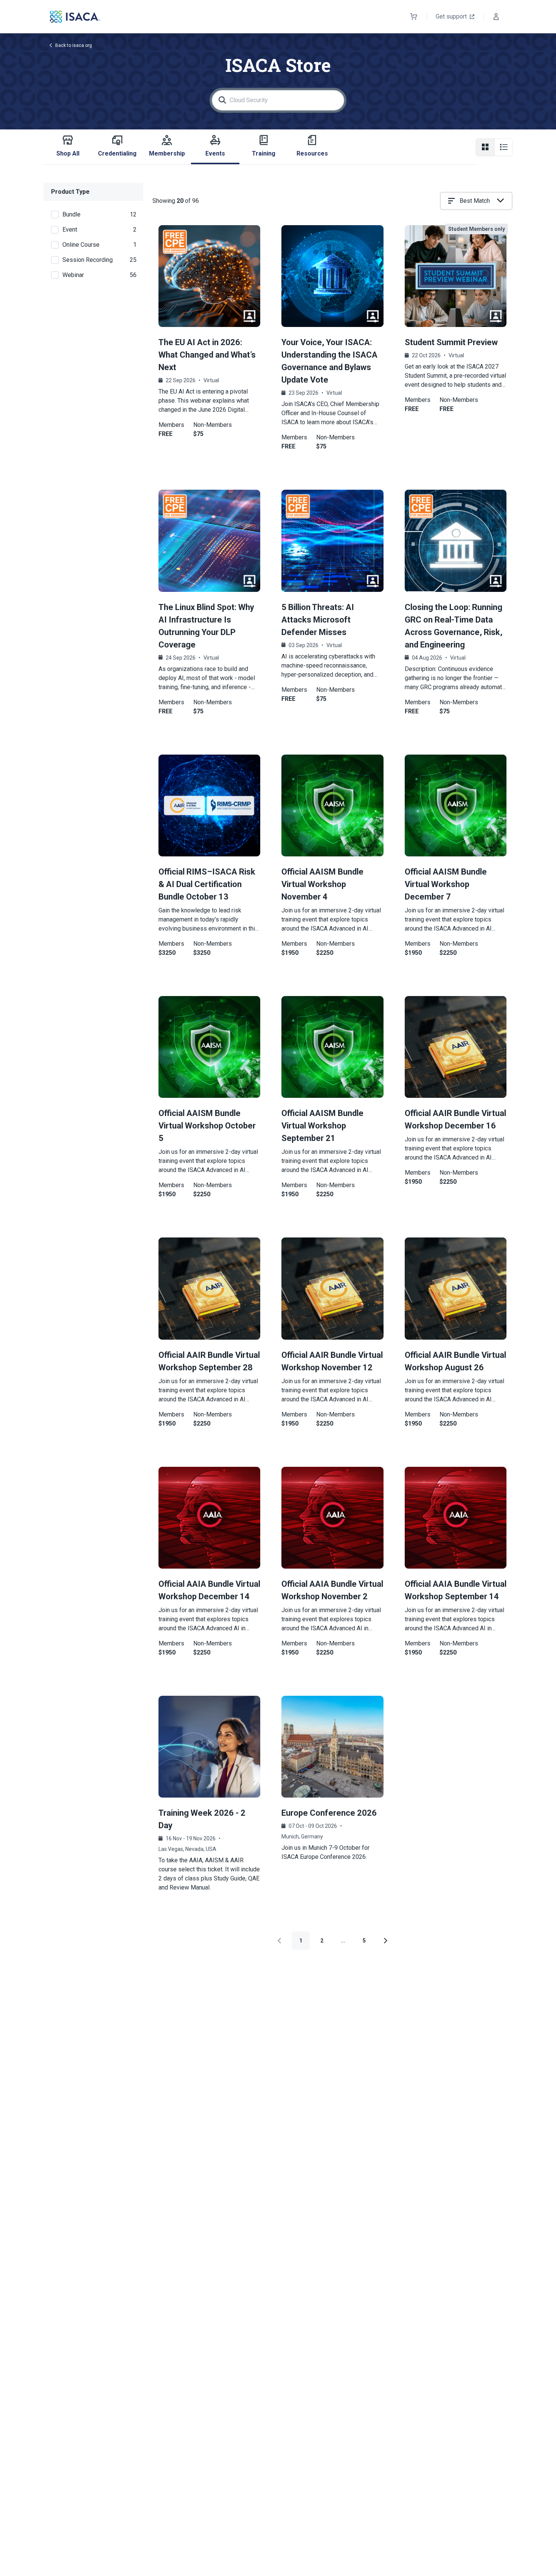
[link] (209, 1805)
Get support (451, 16)
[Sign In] (496, 17)
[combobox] (476, 201)
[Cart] (414, 17)
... (343, 1941)
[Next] (385, 1941)
